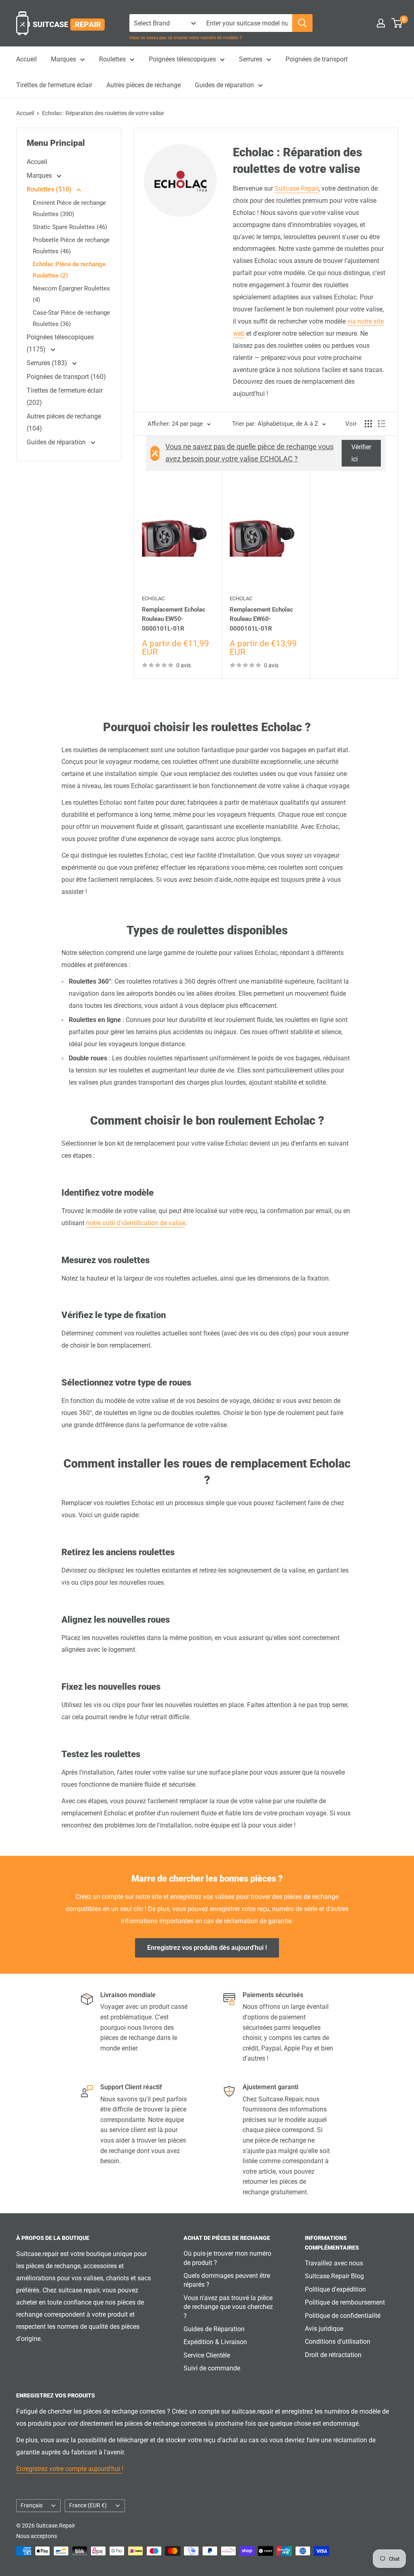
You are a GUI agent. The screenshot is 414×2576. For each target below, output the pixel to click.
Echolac (153, 598)
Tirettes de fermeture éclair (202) (65, 396)
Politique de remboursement (345, 2302)
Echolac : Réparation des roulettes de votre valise (103, 113)
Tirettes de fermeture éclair (54, 85)
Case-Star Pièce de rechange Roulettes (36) (71, 318)
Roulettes (112, 59)
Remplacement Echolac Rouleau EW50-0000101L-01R (174, 619)
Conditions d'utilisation (338, 2342)
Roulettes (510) (50, 189)
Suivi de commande (212, 2368)
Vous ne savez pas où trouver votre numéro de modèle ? (185, 38)
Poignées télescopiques (182, 59)
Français (32, 2505)
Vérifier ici (361, 453)
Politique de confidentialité (343, 2316)
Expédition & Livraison (215, 2342)
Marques (63, 59)
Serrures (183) (48, 363)
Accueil (26, 59)
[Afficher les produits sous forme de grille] (368, 424)
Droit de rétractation (333, 2355)
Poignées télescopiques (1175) (60, 343)
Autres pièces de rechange (144, 85)
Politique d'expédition (335, 2289)
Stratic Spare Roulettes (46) (70, 227)
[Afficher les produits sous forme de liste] (382, 424)
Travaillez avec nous (334, 2263)
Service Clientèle (207, 2355)
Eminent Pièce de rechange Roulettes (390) (69, 208)
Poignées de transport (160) (66, 377)
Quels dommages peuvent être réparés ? (227, 2280)
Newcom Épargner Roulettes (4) (71, 294)
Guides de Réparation (214, 2329)
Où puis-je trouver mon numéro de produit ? (227, 2258)
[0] (397, 23)
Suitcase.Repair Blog (334, 2276)
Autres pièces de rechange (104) (64, 422)
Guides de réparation (224, 85)
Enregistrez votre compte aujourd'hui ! (70, 2469)
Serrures (251, 59)
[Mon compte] (381, 23)
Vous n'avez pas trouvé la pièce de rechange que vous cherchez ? (228, 2307)
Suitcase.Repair (297, 188)
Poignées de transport (317, 59)
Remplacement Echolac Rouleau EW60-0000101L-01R (261, 619)
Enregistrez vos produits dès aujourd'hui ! (207, 1948)
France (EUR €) (88, 2505)
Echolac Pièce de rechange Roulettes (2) (69, 270)
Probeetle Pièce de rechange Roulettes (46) (71, 246)
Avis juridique (324, 2329)
